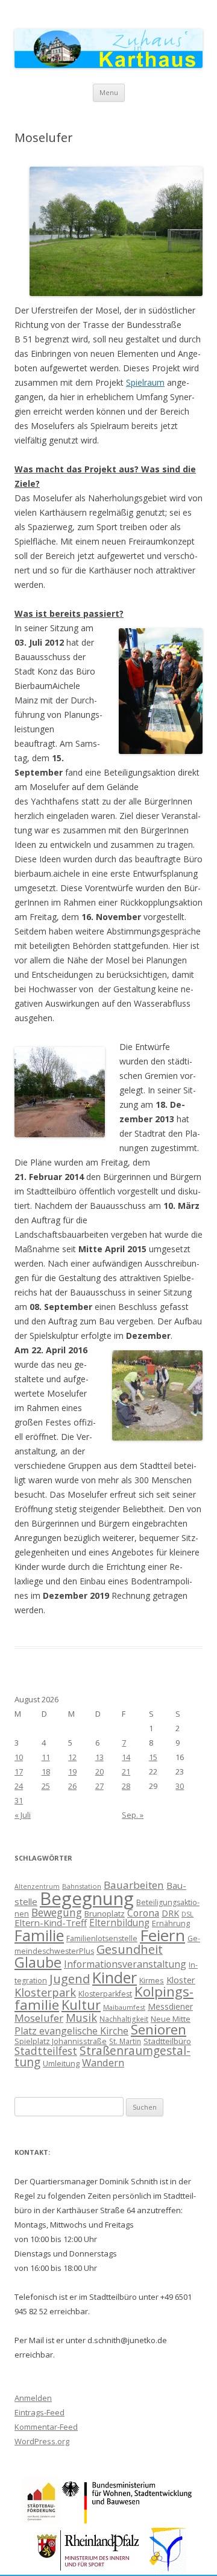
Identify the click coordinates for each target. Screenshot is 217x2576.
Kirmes (152, 1980)
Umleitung (61, 2063)
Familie (39, 1935)
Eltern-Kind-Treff (51, 1923)
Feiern (162, 1935)
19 (72, 1771)
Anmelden (33, 2398)
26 (72, 1786)
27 (99, 1786)
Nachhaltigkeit (124, 2019)
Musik (81, 2018)
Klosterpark (45, 1992)
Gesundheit (130, 1949)
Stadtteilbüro (167, 2041)
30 (180, 1786)
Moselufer (39, 2018)
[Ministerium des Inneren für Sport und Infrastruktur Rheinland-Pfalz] (90, 2570)
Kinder (115, 1977)
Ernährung (171, 1923)
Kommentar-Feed (46, 2427)
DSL (187, 1914)
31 (19, 1800)
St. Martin (125, 2041)
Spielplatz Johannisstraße (61, 2041)
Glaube (38, 1962)
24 (19, 1786)
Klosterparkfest (105, 1994)
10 (19, 1757)
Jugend (70, 1979)
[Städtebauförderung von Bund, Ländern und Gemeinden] (41, 2522)
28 (126, 1786)
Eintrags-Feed (39, 2412)
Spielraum (145, 382)
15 (153, 1757)
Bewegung (57, 1912)
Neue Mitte (171, 2019)
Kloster (181, 1980)
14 (126, 1757)
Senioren (159, 2029)
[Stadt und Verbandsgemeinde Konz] (168, 2570)
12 (72, 1757)
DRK (170, 1913)
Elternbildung (119, 1923)
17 (19, 1771)
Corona (143, 1913)
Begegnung (87, 1898)
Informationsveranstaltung (125, 1964)
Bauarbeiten (134, 1885)
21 (126, 1771)
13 (99, 1757)
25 (46, 1786)
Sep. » (133, 1815)
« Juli (23, 1815)
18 (46, 1771)
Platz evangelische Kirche (71, 2031)
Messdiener (170, 2006)
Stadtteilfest (46, 2051)
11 (46, 1757)
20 (99, 1771)
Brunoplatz (105, 1913)
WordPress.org (42, 2441)
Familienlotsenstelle (102, 1938)
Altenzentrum (37, 1886)
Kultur (81, 2005)
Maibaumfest (124, 2007)
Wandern (103, 2062)
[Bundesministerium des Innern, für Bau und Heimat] (127, 2522)
